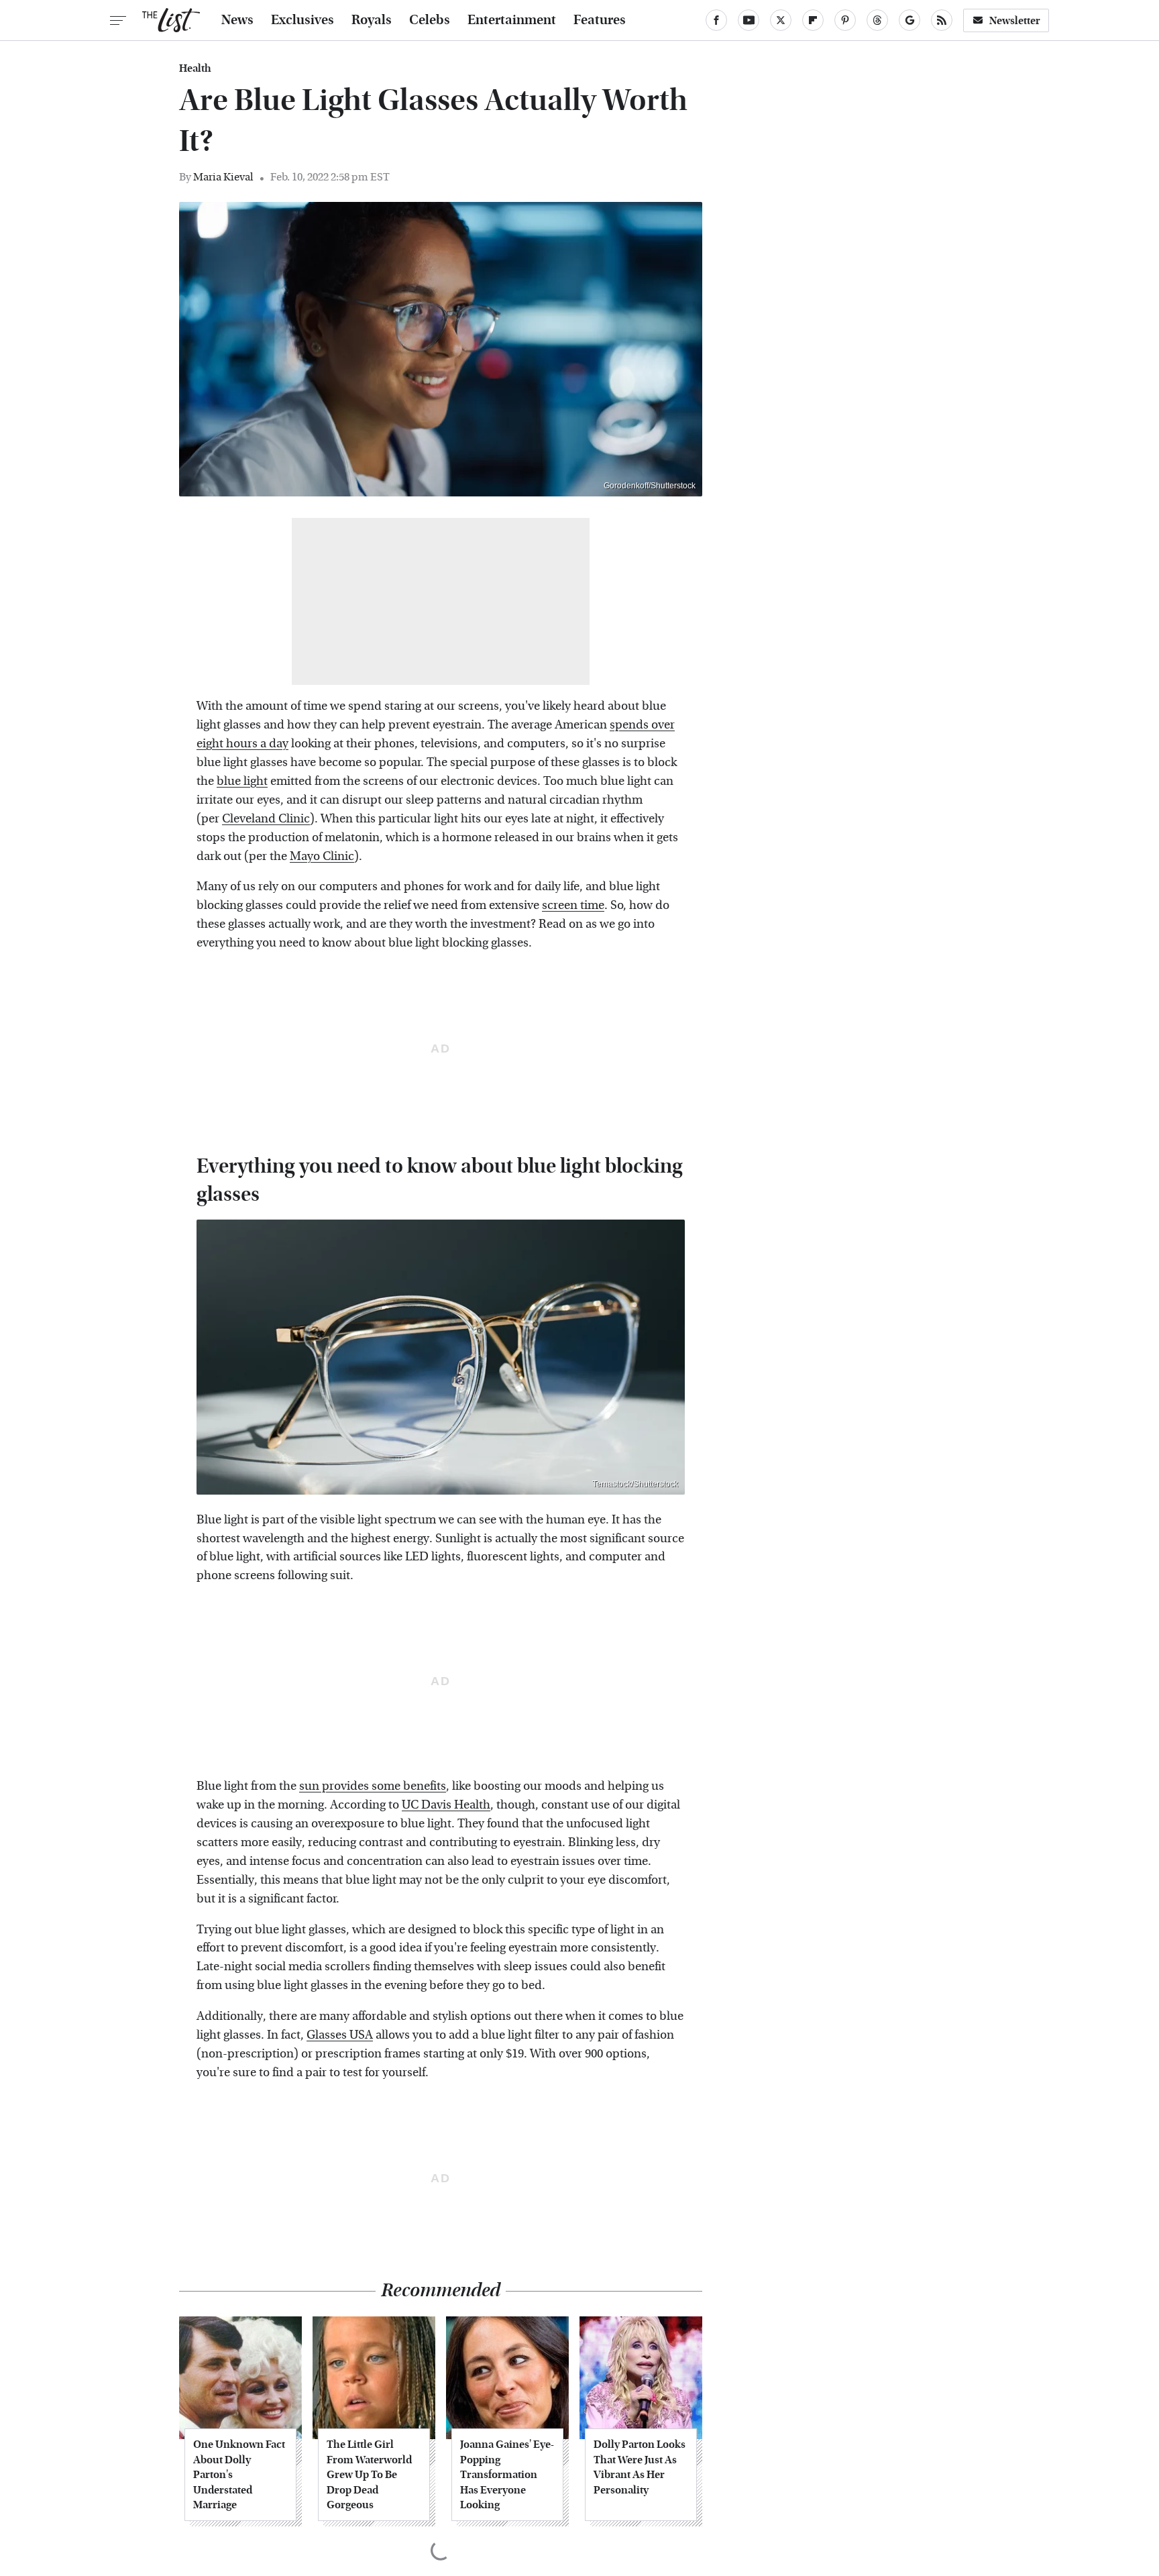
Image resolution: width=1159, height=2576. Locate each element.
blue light (242, 781)
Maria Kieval (223, 177)
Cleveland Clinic (266, 819)
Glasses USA (340, 2035)
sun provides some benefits (373, 1786)
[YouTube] (749, 20)
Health (195, 68)
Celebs (430, 20)
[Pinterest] (845, 20)
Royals (372, 20)
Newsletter (1015, 20)
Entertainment (512, 20)
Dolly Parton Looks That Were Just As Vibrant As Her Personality (640, 2467)
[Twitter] (781, 20)
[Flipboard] (813, 20)
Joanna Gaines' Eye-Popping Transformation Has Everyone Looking (507, 2474)
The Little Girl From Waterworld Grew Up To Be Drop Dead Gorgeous (369, 2474)
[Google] (909, 20)
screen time (573, 905)
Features (600, 20)
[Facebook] (716, 20)
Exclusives (302, 20)
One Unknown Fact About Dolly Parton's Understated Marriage (239, 2474)
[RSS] (942, 20)
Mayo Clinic (322, 856)
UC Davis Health (446, 1805)
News (237, 20)
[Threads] (877, 20)
